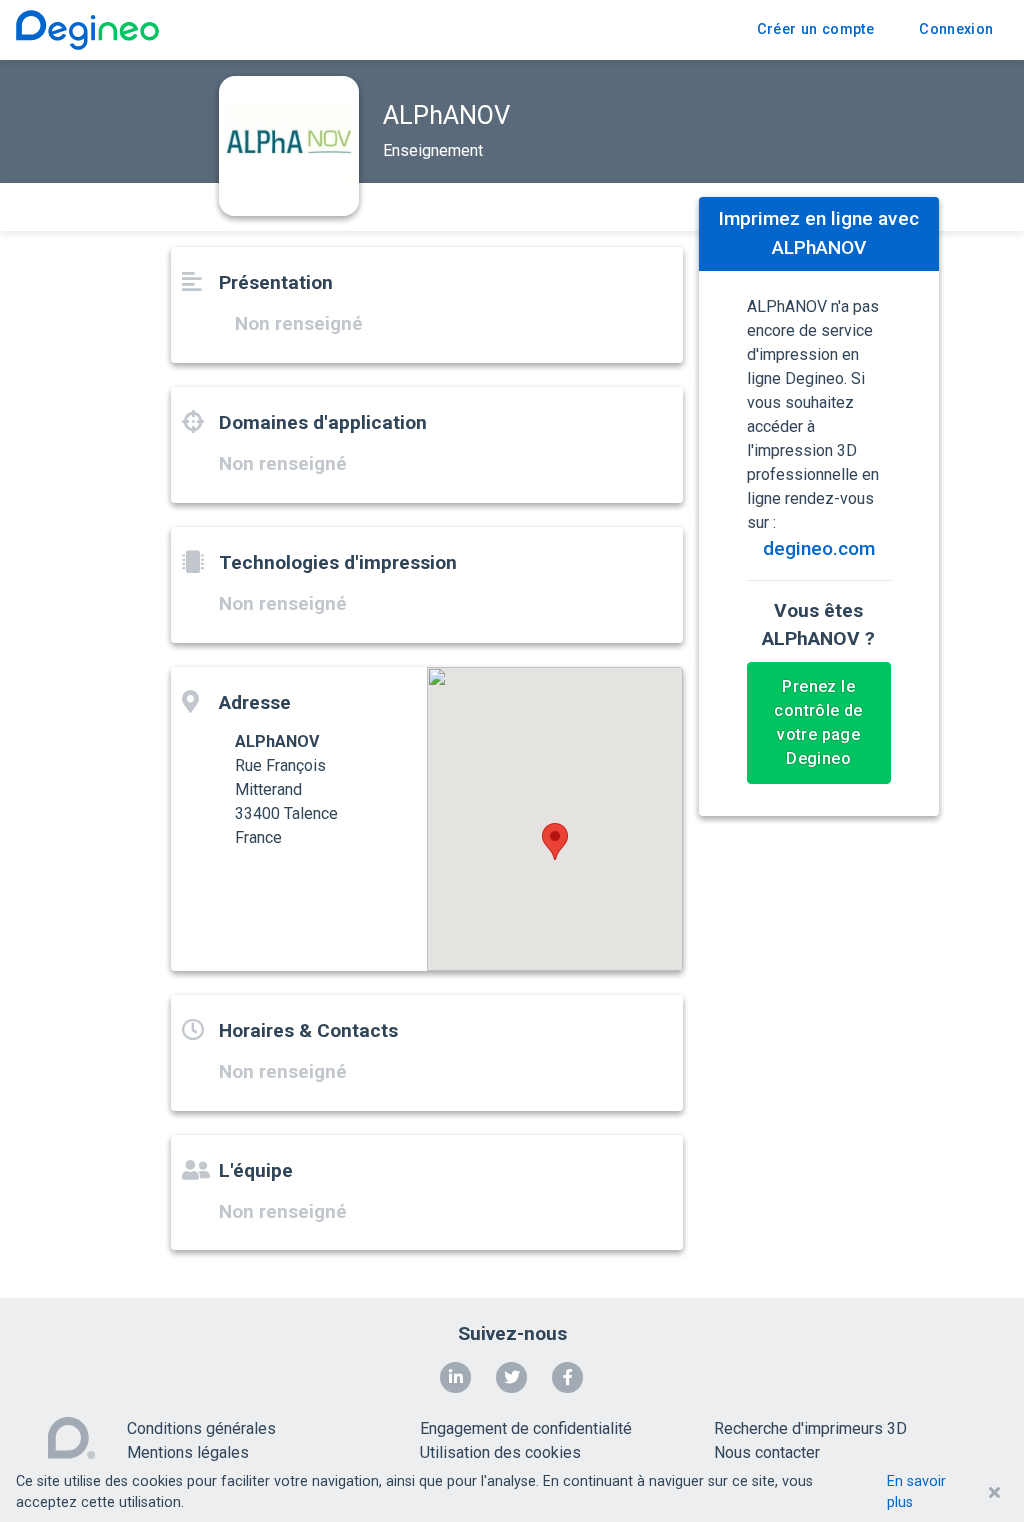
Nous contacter (767, 1452)
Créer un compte (815, 29)
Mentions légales (188, 1452)
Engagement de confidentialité (526, 1428)
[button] (555, 841)
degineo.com (819, 548)
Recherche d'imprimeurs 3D (810, 1428)
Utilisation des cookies (500, 1452)
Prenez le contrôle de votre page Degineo (818, 722)
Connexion (956, 29)
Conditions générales (201, 1428)
